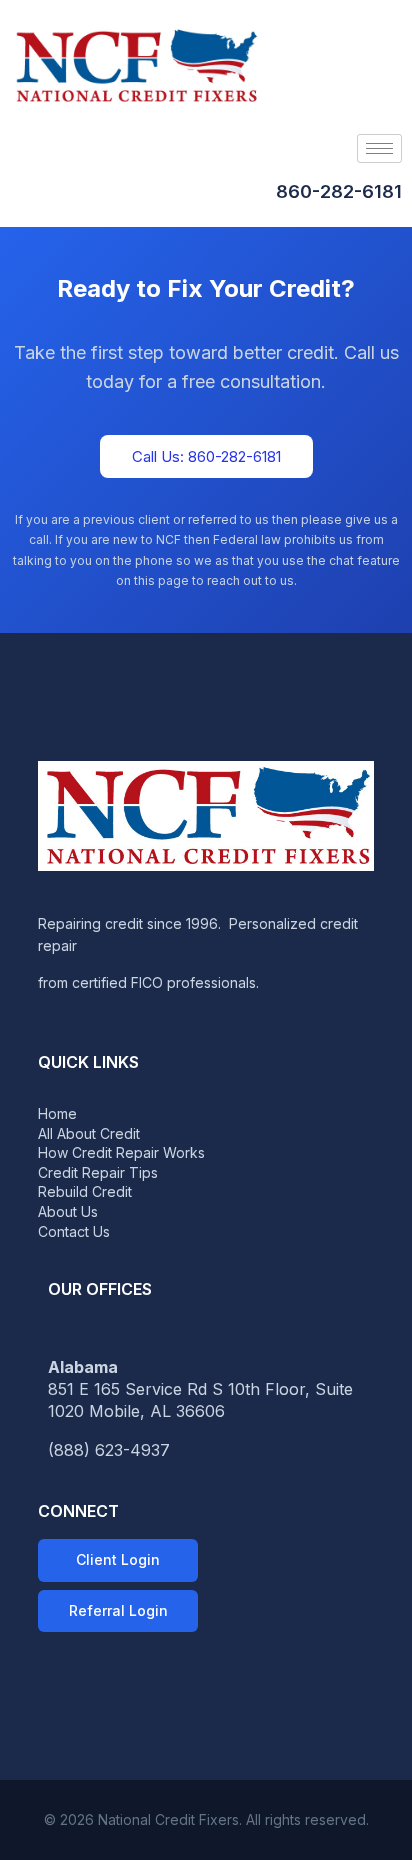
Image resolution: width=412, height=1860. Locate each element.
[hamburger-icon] (379, 148)
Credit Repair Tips (98, 1172)
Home (57, 1113)
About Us (68, 1211)
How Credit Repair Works (121, 1152)
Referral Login (118, 1610)
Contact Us (74, 1231)
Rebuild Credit (85, 1191)
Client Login (118, 1559)
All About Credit (89, 1133)
